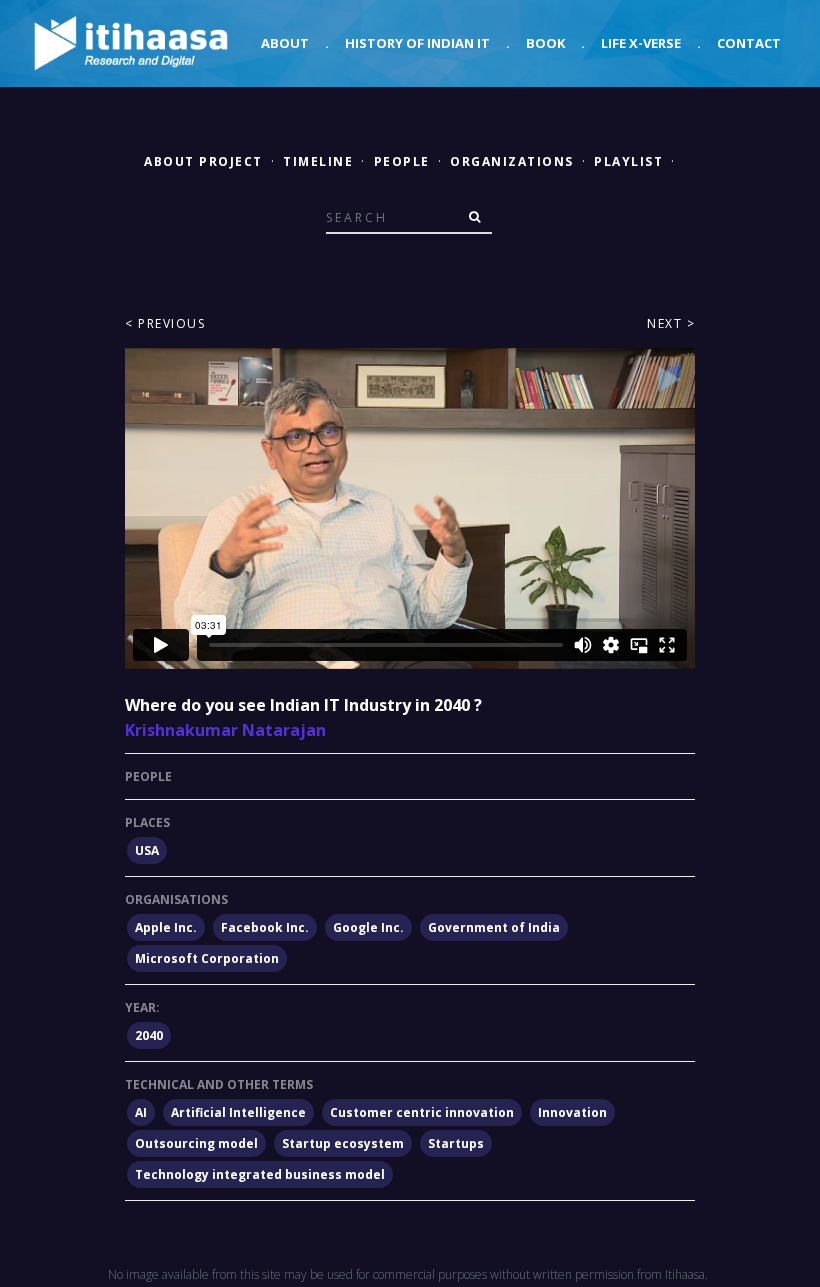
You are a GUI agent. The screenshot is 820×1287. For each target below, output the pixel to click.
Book (545, 43)
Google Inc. (368, 927)
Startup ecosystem (343, 1143)
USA (147, 850)
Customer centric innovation (422, 1112)
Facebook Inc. (265, 927)
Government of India (494, 927)
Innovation (572, 1112)
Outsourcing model (196, 1143)
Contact (749, 43)
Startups (456, 1143)
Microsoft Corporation (207, 958)
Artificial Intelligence (238, 1112)
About (285, 43)
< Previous (165, 323)
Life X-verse (641, 43)
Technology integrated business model (260, 1174)
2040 (149, 1035)
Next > (671, 323)
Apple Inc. (166, 927)
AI (141, 1112)
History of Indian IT (417, 43)
